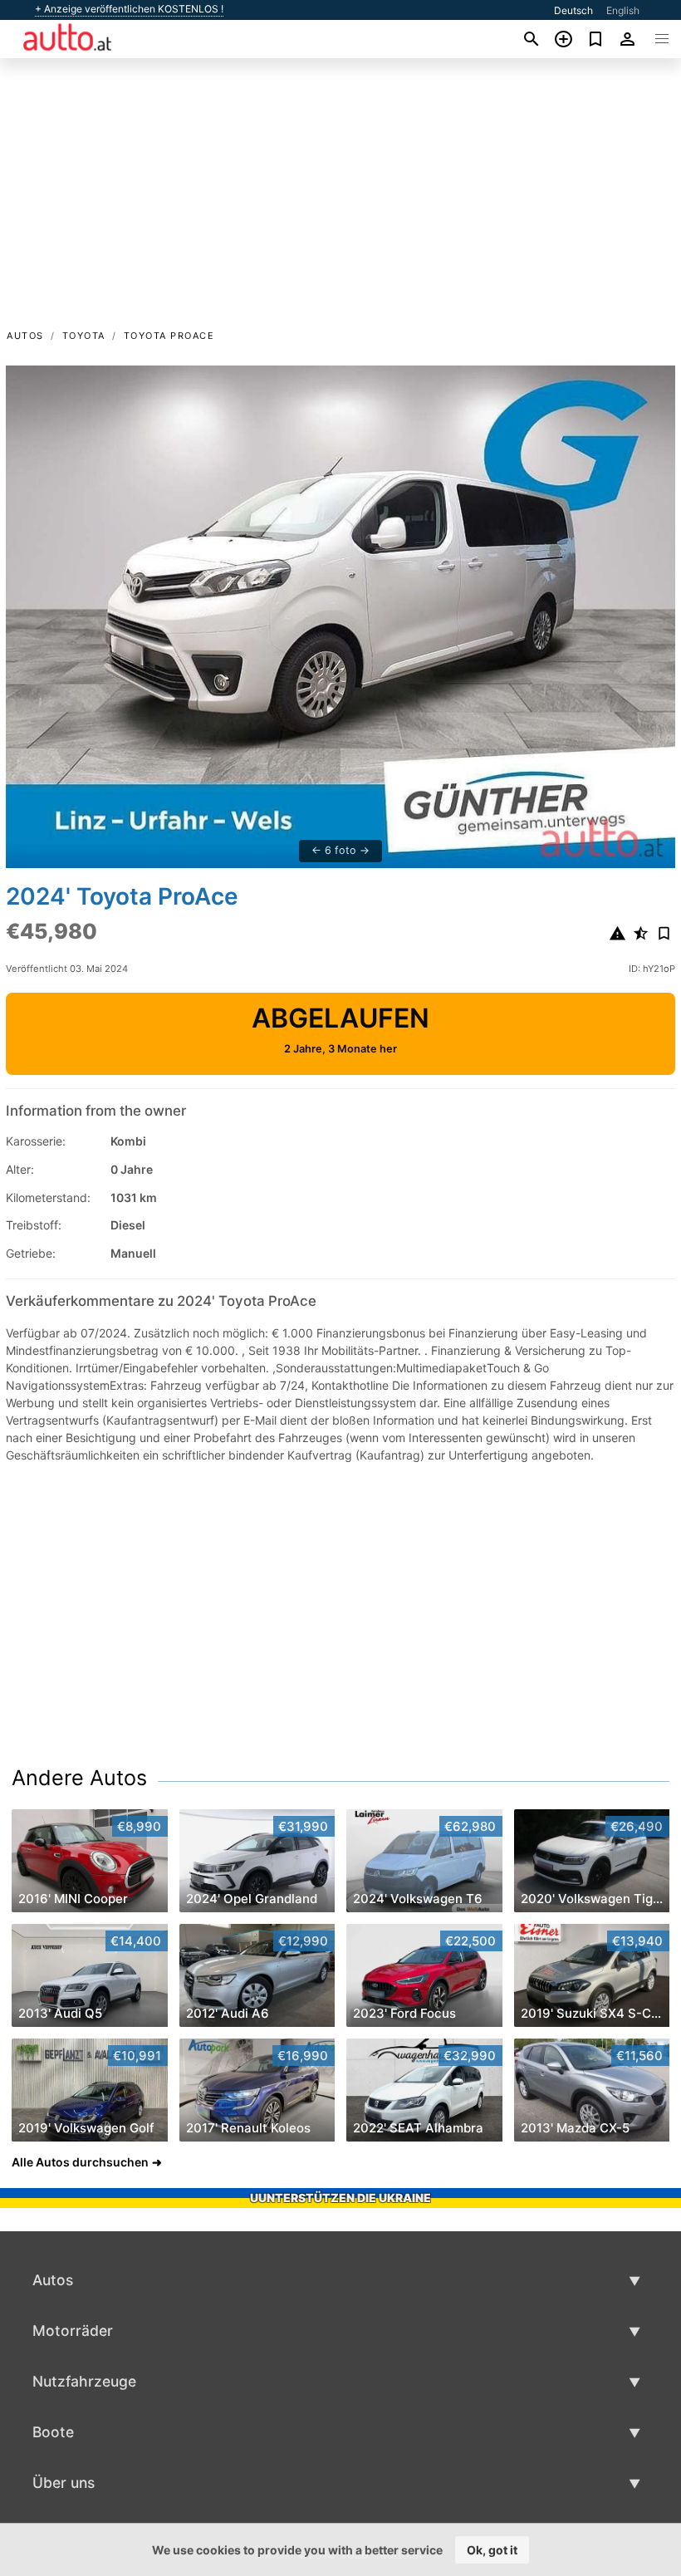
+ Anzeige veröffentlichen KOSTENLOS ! (129, 9)
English (623, 10)
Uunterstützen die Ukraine (340, 2198)
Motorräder (73, 2331)
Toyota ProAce (169, 336)
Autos (25, 336)
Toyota (84, 336)
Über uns (64, 2483)
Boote (53, 2432)
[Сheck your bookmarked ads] (596, 39)
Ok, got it (492, 2550)
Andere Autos (79, 1778)
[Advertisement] (340, 202)
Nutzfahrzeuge (84, 2381)
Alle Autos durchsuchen (80, 2162)
